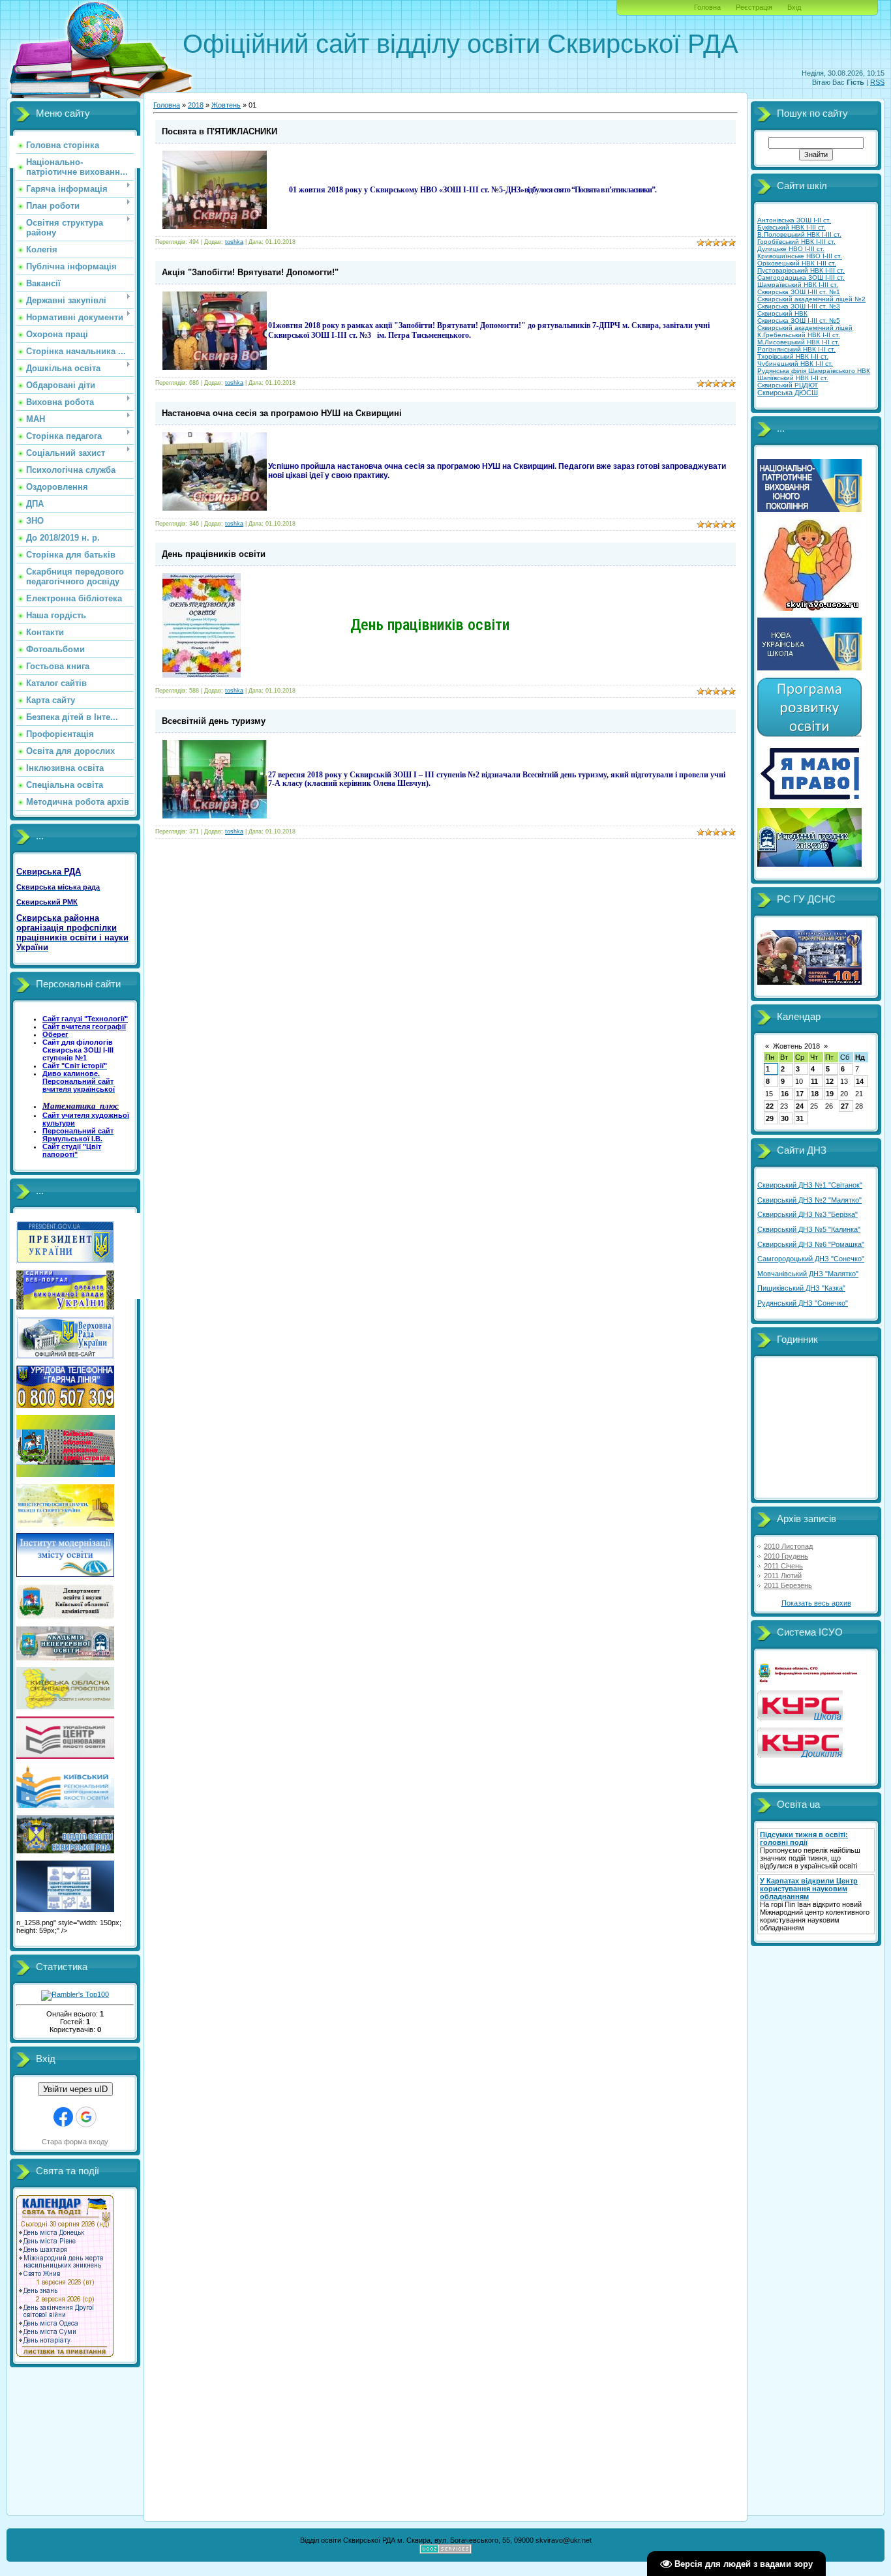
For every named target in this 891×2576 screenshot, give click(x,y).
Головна (707, 7)
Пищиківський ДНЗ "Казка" (801, 1288)
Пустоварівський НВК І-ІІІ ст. (801, 270)
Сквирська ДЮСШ (788, 393)
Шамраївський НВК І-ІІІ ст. (798, 285)
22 (770, 1106)
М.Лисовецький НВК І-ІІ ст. (798, 342)
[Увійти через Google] (86, 2117)
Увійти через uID (75, 2089)
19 (830, 1094)
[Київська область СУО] (809, 1681)
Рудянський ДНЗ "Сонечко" (803, 1303)
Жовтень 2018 (796, 1046)
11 (814, 1081)
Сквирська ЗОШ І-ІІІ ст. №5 (799, 321)
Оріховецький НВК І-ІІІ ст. (797, 263)
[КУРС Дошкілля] (800, 1755)
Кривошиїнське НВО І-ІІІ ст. (800, 256)
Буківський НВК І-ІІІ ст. (792, 227)
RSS (877, 82)
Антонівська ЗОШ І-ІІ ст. (794, 220)
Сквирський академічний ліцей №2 (811, 299)
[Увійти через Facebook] (63, 2117)
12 (830, 1081)
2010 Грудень (786, 1556)
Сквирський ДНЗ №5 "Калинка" (809, 1229)
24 (800, 1106)
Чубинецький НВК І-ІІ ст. (795, 364)
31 (800, 1118)
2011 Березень (788, 1585)
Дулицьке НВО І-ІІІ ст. (791, 249)
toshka (234, 242)
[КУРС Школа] (800, 1718)
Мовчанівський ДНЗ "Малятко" (808, 1274)
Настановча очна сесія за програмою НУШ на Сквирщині (282, 413)
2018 (196, 105)
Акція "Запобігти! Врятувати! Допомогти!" (250, 272)
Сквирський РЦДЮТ (788, 385)
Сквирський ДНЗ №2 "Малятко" (809, 1200)
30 (785, 1118)
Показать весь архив (816, 1603)
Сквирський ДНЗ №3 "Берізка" (808, 1214)
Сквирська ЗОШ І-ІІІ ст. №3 (799, 306)
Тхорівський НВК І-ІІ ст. (793, 356)
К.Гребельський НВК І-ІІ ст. (799, 335)
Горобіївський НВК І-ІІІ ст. (796, 242)
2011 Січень (783, 1566)
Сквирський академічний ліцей (805, 328)
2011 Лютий (783, 1576)
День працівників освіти (214, 554)
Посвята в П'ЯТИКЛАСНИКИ (219, 131)
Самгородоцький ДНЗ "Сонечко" (811, 1259)
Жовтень (226, 105)
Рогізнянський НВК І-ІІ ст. (796, 349)
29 (770, 1118)
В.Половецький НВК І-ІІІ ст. (799, 234)
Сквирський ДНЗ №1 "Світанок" (810, 1185)
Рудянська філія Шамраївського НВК (814, 371)
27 (845, 1106)
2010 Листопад (788, 1546)
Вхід (794, 7)
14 (860, 1081)
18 (815, 1094)
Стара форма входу (75, 2142)
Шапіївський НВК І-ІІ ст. (793, 378)
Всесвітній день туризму (214, 721)
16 (785, 1094)
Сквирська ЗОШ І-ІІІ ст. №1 (799, 292)
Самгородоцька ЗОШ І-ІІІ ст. (801, 277)
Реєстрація (754, 7)
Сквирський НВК (782, 313)
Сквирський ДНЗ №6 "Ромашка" (811, 1244)
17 (800, 1094)
